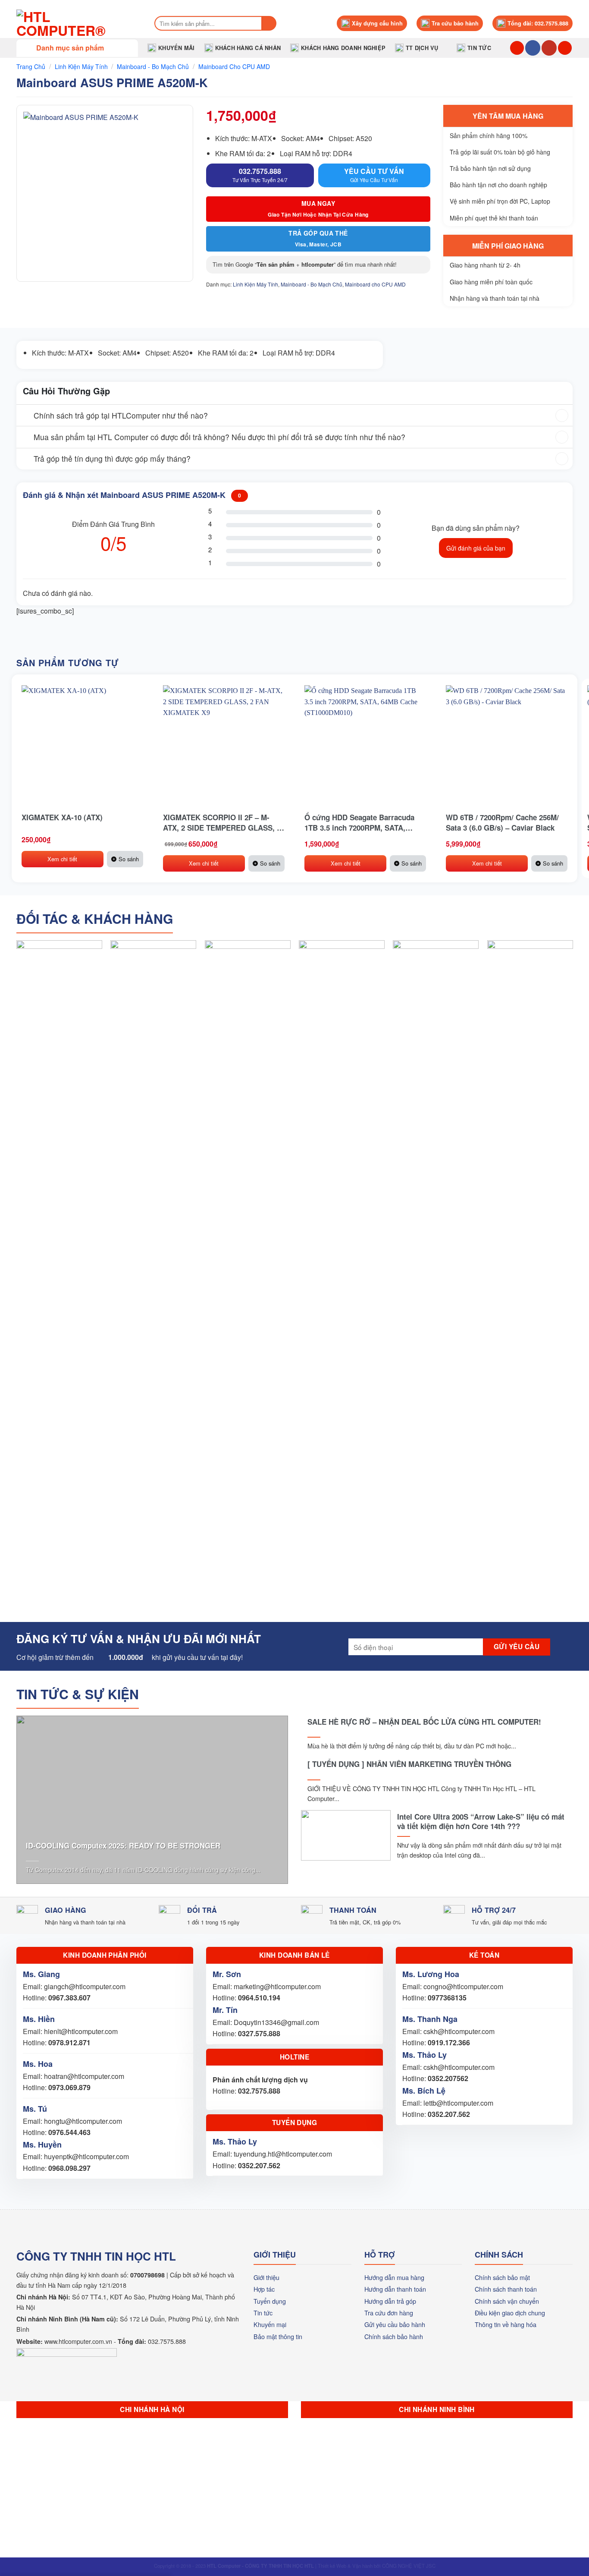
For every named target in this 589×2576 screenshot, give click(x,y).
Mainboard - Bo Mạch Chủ (153, 66)
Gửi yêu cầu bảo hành (395, 2324)
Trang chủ (31, 66)
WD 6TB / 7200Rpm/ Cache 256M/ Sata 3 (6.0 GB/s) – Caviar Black (502, 822)
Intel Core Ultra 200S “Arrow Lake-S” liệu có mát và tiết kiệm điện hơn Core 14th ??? (481, 1821)
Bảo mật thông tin (278, 2336)
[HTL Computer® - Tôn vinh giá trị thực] (77, 23)
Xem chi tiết (62, 859)
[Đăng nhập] (565, 48)
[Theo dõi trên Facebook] (533, 48)
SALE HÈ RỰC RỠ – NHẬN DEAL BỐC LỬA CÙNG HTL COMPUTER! (424, 1722)
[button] (77, 48)
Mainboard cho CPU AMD (234, 66)
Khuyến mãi (177, 48)
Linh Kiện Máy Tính (81, 66)
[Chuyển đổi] (25, 416)
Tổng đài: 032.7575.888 (538, 23)
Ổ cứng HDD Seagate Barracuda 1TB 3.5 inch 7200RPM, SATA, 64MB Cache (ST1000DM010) (359, 822)
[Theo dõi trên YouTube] (549, 48)
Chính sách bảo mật (502, 2277)
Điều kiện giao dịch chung (510, 2313)
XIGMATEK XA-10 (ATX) (62, 817)
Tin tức (479, 48)
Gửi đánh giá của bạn (476, 548)
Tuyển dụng (270, 2301)
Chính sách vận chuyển (507, 2301)
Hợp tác (264, 2289)
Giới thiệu (266, 2277)
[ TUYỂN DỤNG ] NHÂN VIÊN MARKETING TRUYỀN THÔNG (409, 1764)
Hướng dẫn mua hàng (394, 2277)
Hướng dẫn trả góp (390, 2301)
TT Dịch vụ (422, 48)
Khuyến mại (270, 2324)
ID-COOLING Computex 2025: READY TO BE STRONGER (123, 1845)
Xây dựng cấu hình (377, 23)
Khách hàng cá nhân (248, 48)
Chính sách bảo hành (394, 2336)
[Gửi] (269, 23)
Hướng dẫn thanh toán (395, 2289)
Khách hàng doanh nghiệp (343, 48)
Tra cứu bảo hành (455, 23)
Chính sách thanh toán (506, 2289)
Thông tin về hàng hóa (506, 2324)
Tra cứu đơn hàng (389, 2313)
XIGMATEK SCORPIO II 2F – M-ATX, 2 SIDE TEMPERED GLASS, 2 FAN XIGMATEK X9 (222, 822)
